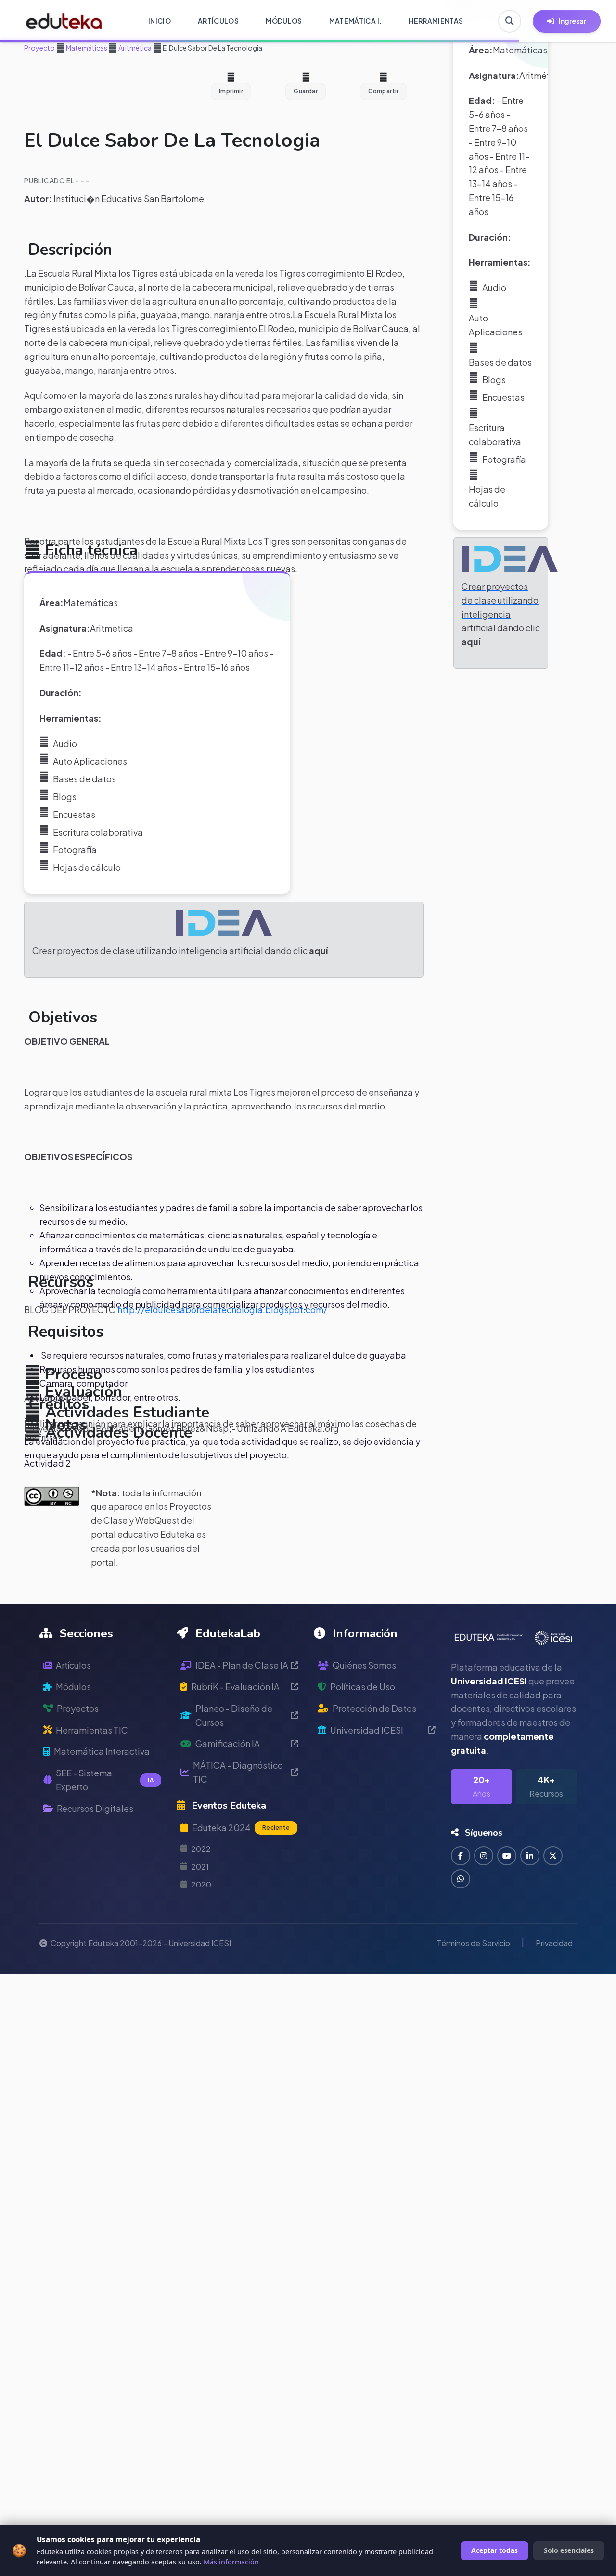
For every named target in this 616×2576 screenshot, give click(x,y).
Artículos (73, 1665)
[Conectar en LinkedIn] (530, 1856)
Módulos (73, 1687)
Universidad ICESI (367, 1730)
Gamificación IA (228, 1743)
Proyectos (78, 1708)
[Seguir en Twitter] (553, 1856)
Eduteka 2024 (241, 1828)
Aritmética (135, 48)
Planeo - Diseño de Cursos (234, 1715)
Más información (231, 2562)
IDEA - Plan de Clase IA (242, 1665)
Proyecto (39, 48)
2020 (201, 1884)
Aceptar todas (494, 2550)
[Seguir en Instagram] (484, 1856)
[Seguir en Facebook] (461, 1856)
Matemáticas (86, 48)
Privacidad (554, 1943)
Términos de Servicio (474, 1943)
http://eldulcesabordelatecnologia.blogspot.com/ (222, 1309)
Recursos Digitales (95, 1808)
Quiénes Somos (364, 1665)
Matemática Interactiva (102, 1751)
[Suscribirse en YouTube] (507, 1856)
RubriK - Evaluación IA (235, 1687)
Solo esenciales (569, 2550)
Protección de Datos (374, 1708)
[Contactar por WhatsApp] (461, 1879)
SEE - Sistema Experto (105, 1780)
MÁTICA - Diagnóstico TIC (238, 1772)
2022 (201, 1849)
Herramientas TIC (92, 1730)
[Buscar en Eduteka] (510, 21)
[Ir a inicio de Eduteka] (64, 21)
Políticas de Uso (363, 1687)
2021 (200, 1867)
